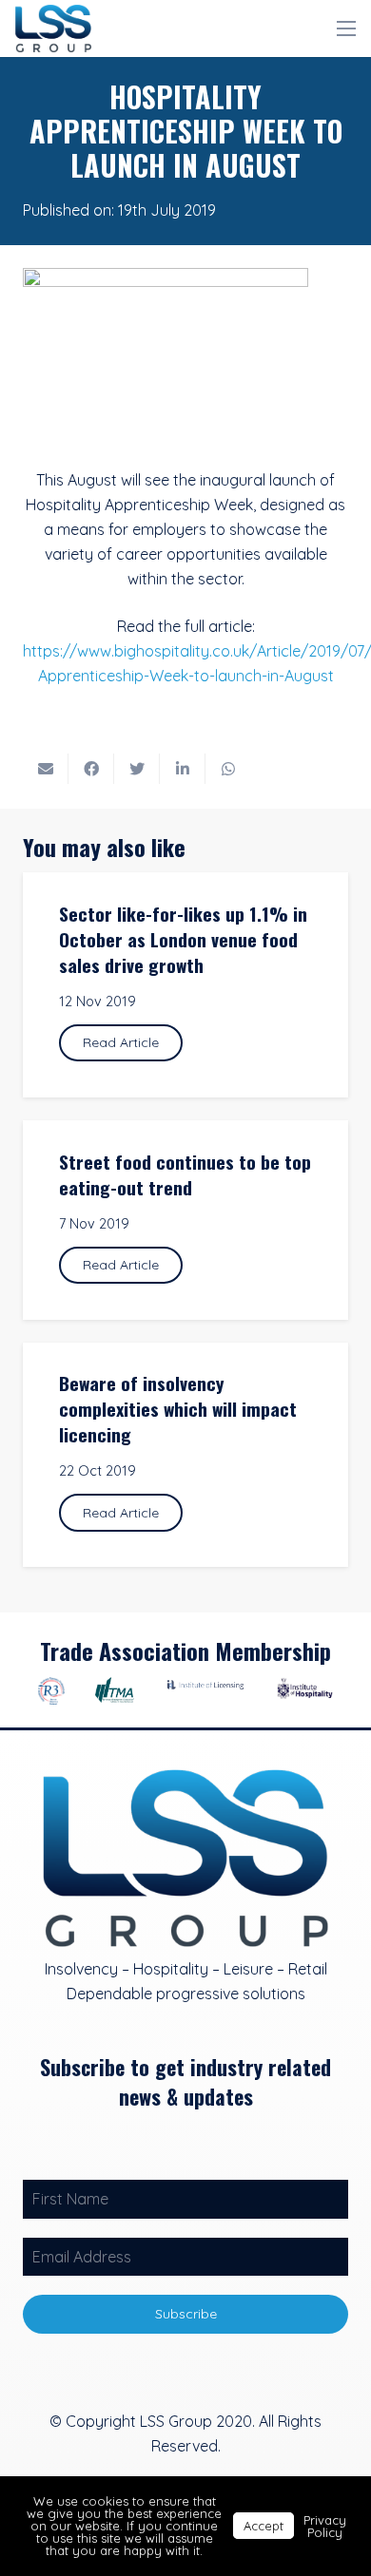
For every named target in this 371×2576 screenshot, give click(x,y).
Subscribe (186, 2314)
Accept (264, 2526)
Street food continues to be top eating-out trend (185, 1174)
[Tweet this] (137, 769)
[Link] (53, 29)
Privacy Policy (325, 2526)
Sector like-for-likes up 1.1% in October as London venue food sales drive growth (183, 939)
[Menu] (346, 29)
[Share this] (91, 769)
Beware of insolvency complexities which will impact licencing (178, 1409)
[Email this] (46, 769)
